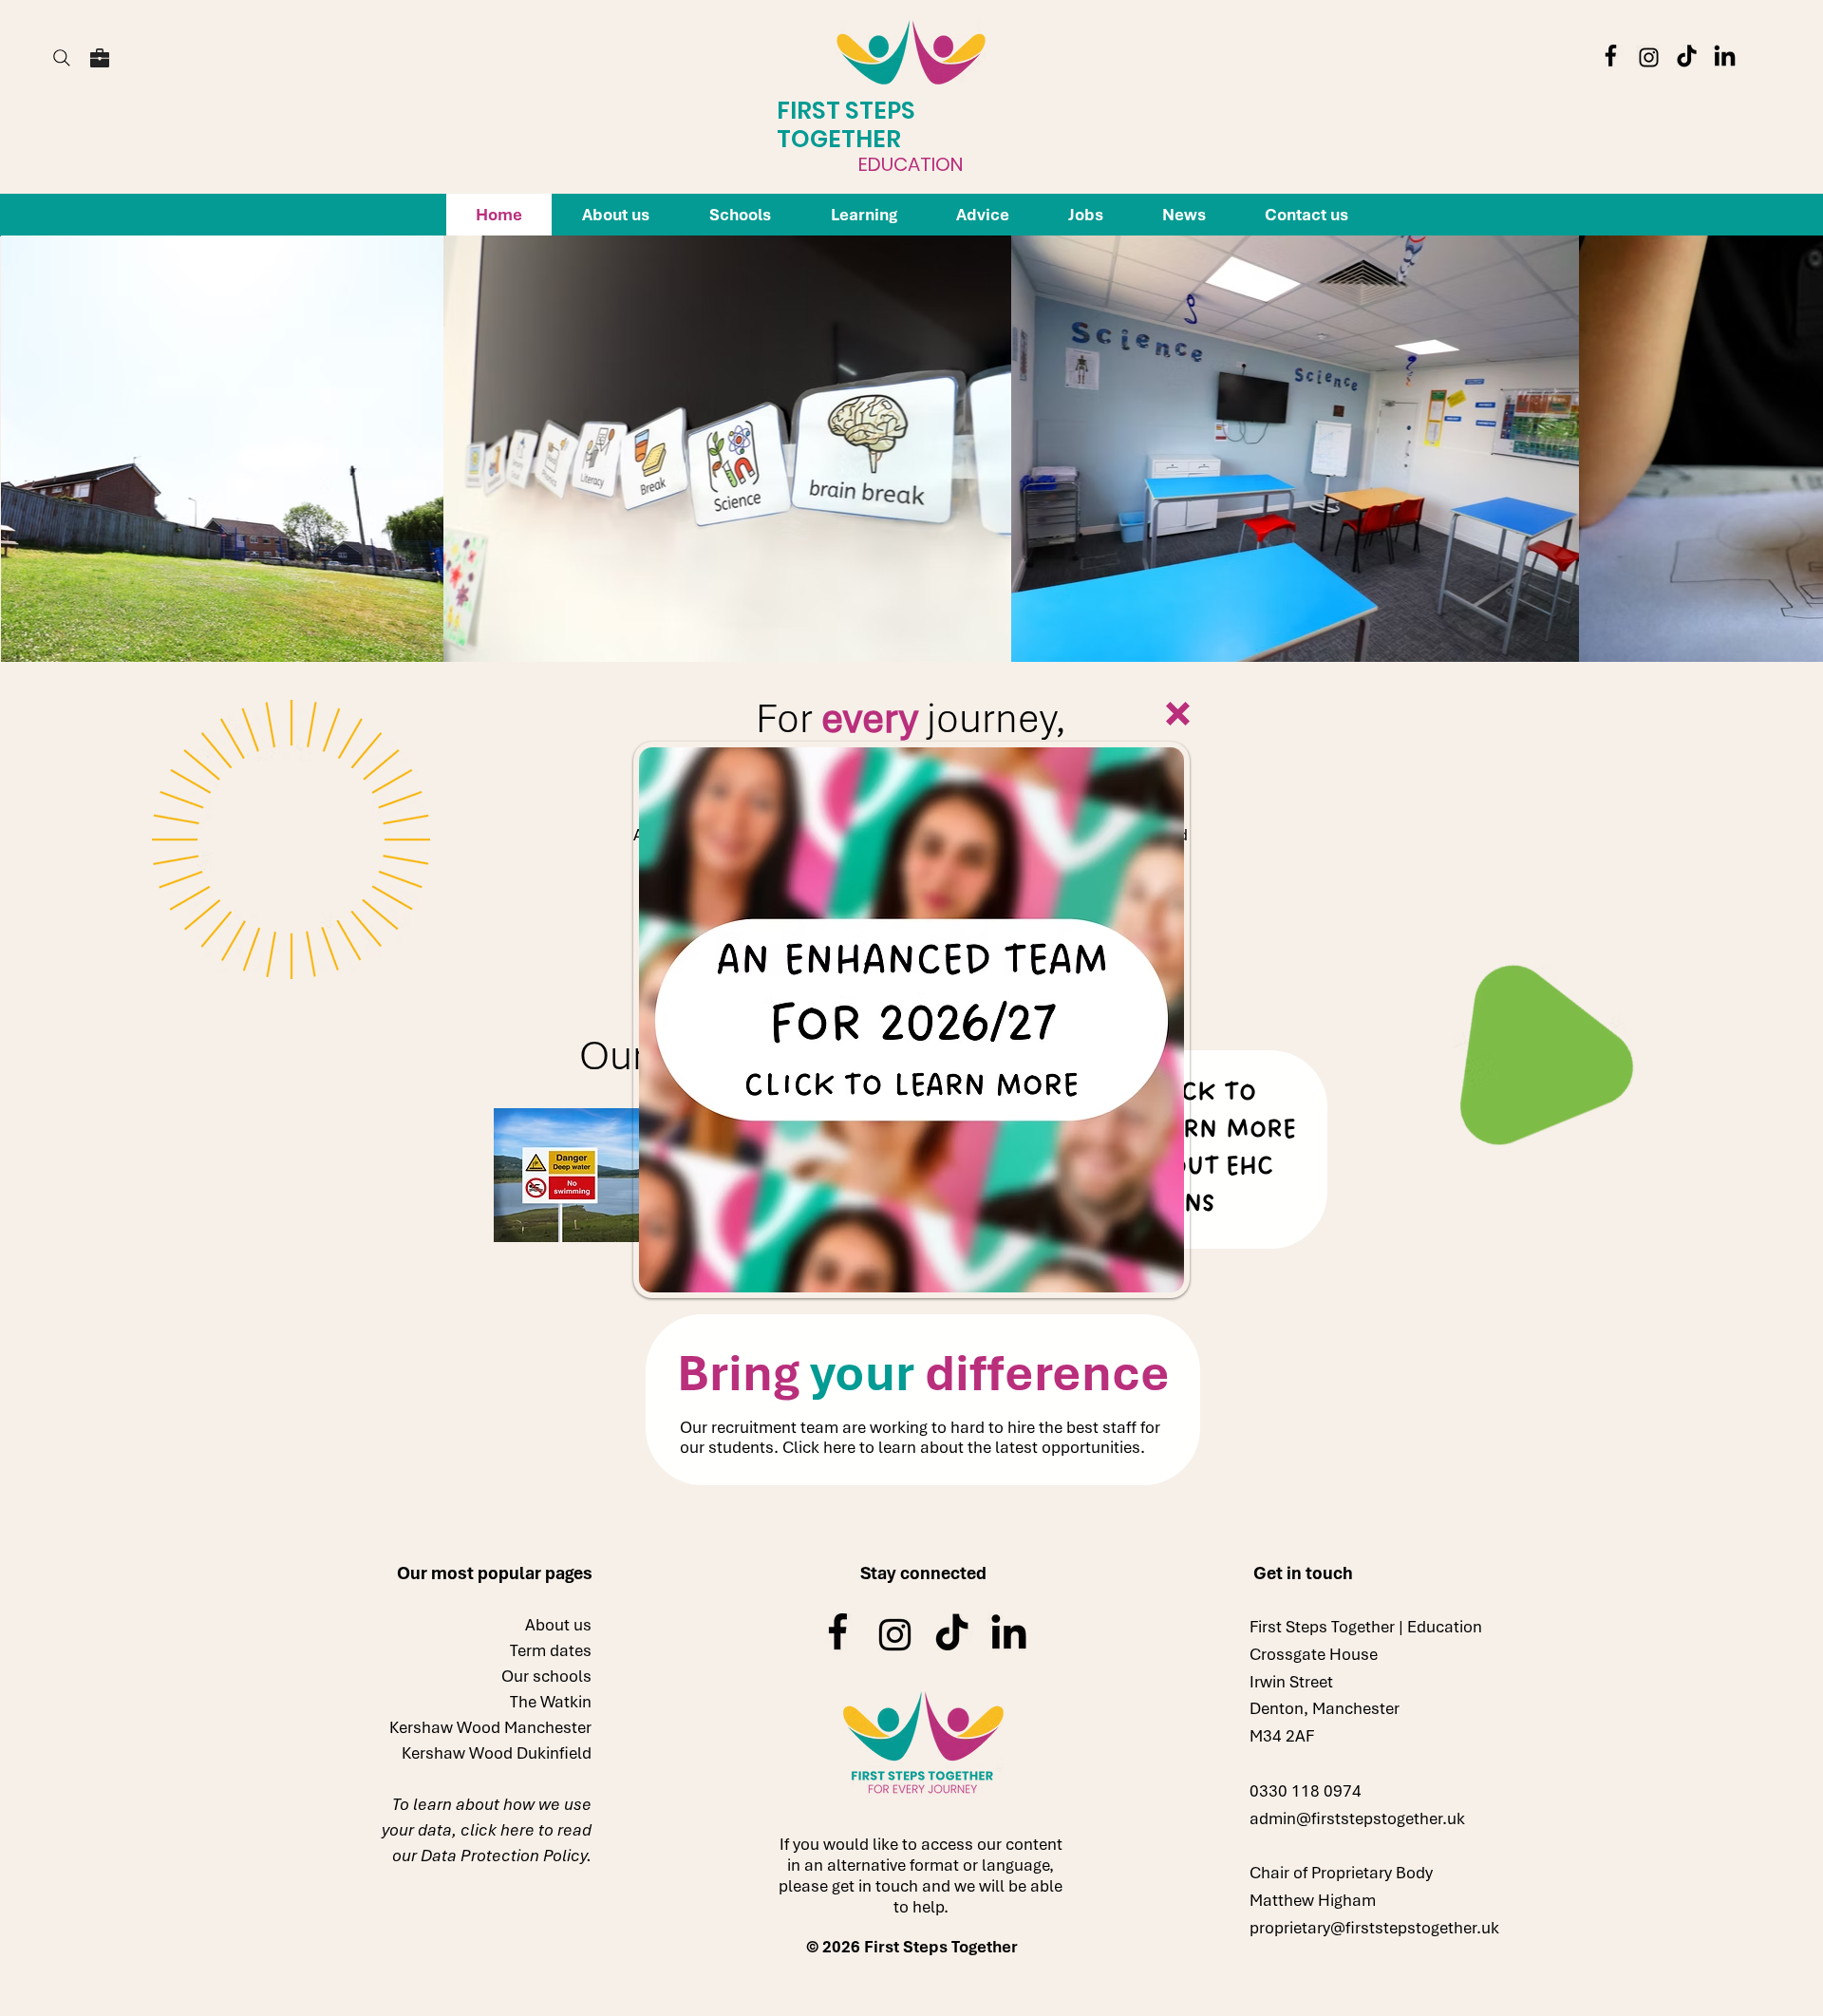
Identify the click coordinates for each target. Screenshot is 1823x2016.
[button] (1178, 714)
